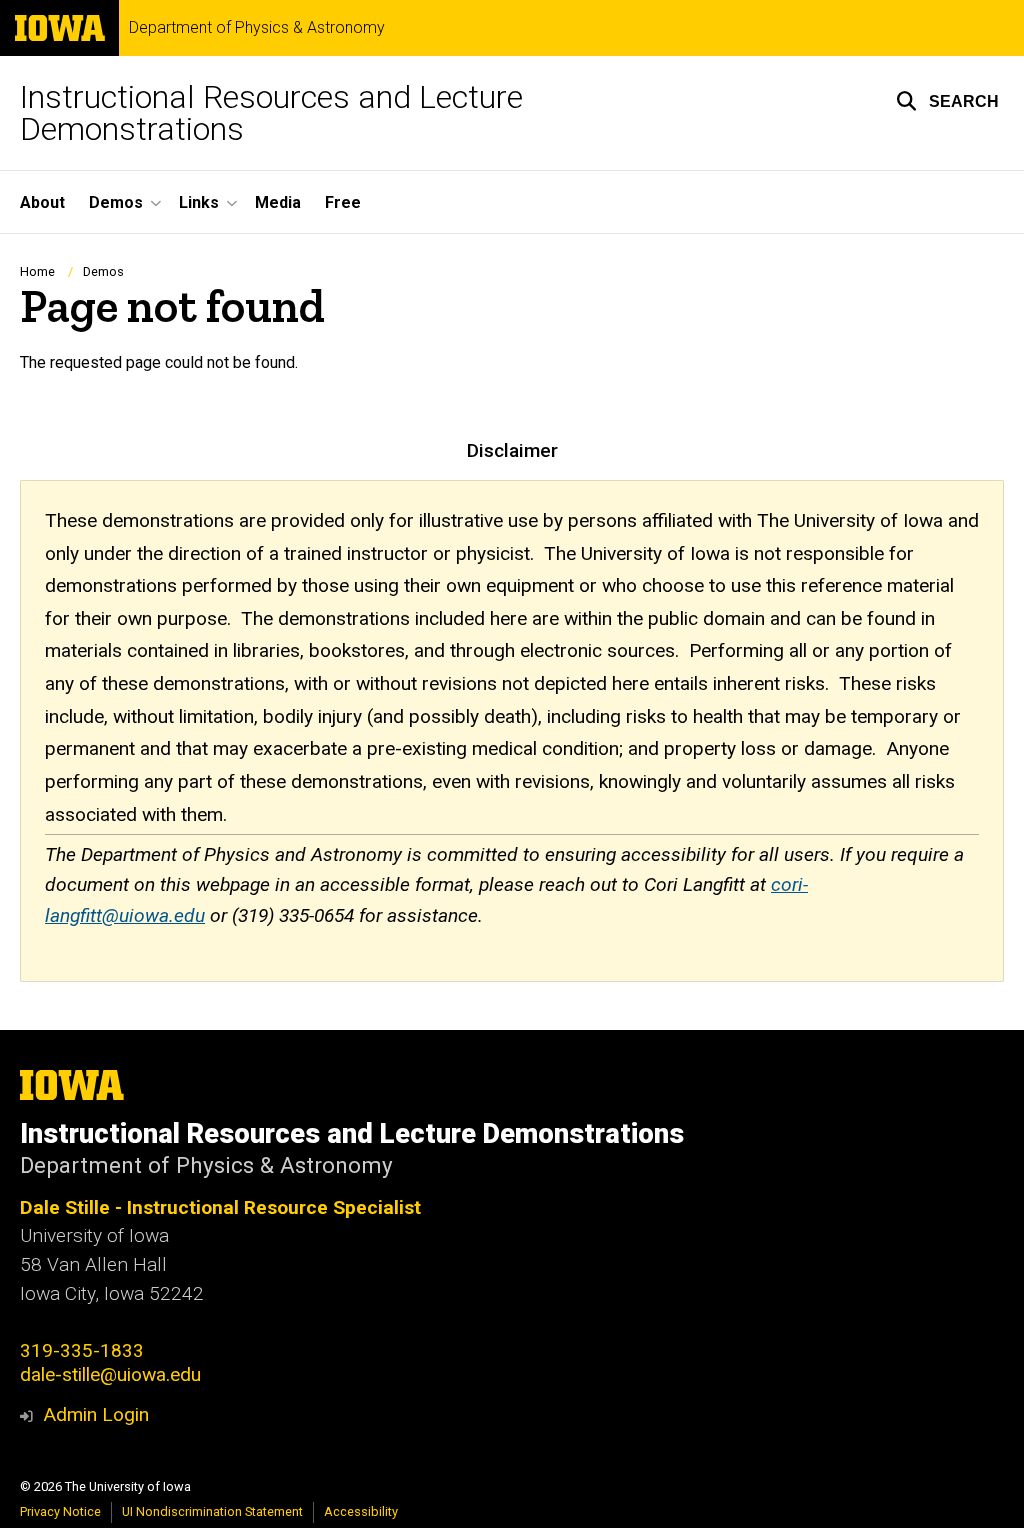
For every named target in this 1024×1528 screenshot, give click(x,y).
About (42, 202)
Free (343, 202)
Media (278, 202)
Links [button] (199, 202)
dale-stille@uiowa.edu (110, 1374)
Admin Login (96, 1414)
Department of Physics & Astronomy (257, 28)
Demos (103, 271)
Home (37, 271)
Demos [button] (116, 202)
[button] (947, 101)
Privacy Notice (60, 1511)
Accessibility (361, 1511)
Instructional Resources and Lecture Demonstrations (271, 113)
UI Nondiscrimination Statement (212, 1511)
